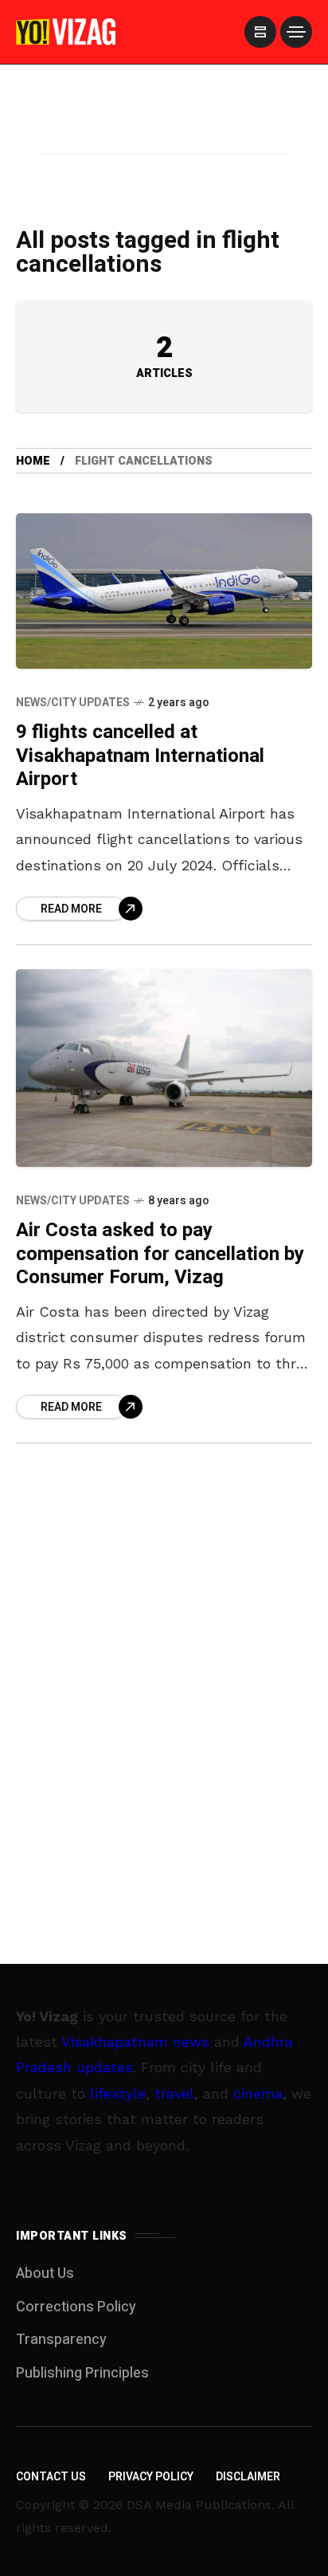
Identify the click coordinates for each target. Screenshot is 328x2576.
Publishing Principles (82, 2373)
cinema (258, 2093)
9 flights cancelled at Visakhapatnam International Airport (140, 756)
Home (33, 461)
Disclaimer (248, 2477)
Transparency (61, 2340)
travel (174, 2093)
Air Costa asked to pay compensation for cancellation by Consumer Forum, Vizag (160, 1254)
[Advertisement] (164, 130)
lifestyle (118, 2093)
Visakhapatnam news (135, 2042)
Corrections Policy (76, 2307)
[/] (260, 32)
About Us (45, 2274)
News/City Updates (73, 703)
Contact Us (51, 2477)
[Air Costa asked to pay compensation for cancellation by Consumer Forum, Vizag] (164, 1068)
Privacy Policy (151, 2477)
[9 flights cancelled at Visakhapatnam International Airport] (164, 591)
